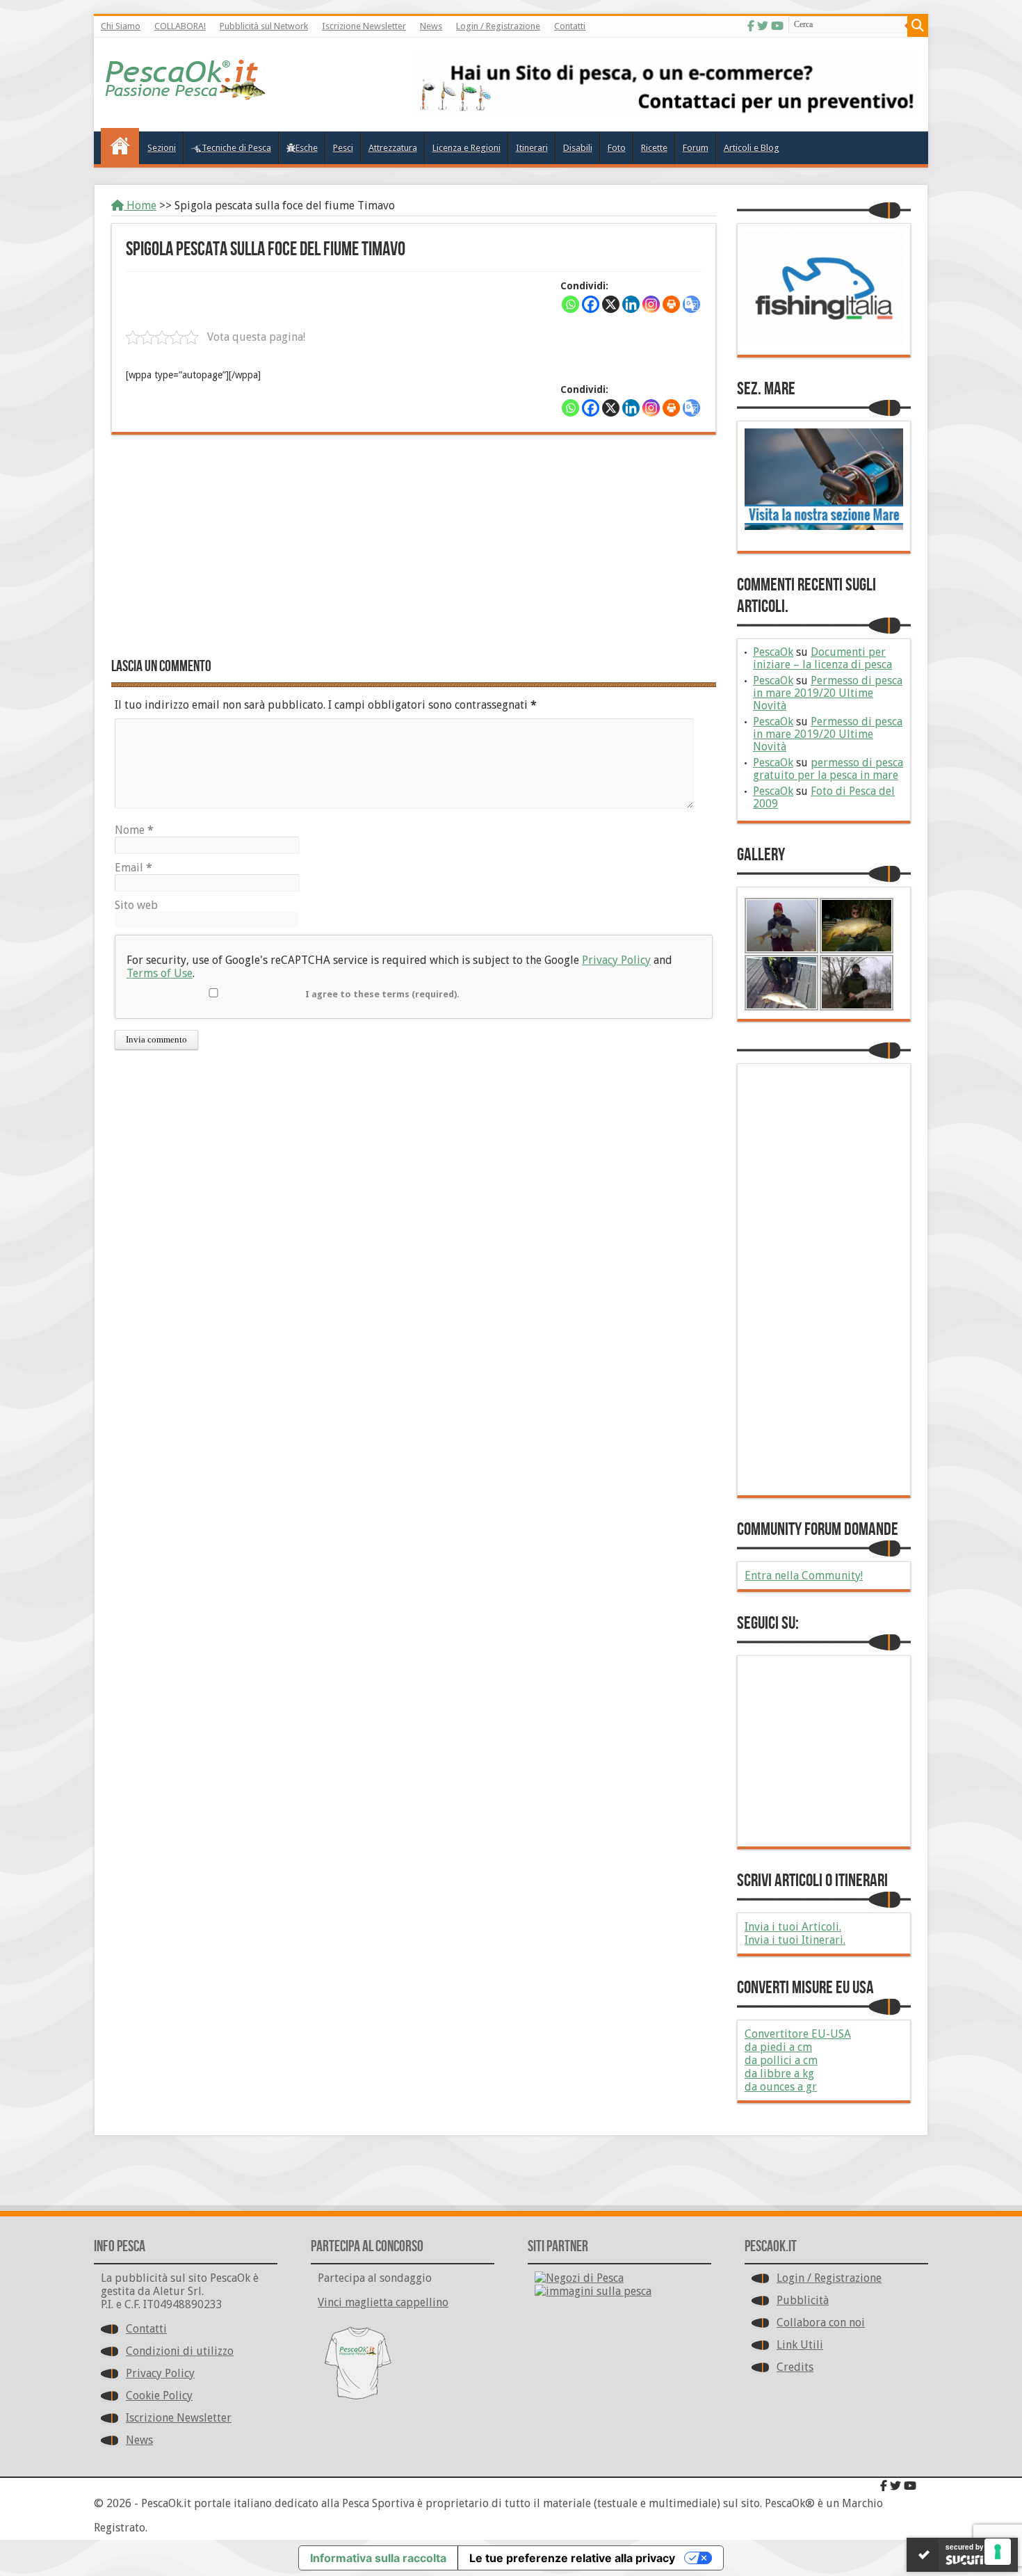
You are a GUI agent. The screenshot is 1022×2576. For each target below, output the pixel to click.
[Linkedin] (631, 304)
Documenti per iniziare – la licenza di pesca (822, 658)
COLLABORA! (180, 26)
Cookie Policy (159, 2396)
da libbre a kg (779, 2074)
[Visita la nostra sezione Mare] (824, 526)
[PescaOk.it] (186, 90)
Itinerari (532, 148)
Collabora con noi (821, 2323)
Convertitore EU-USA (798, 2034)
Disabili (578, 148)
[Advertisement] (414, 546)
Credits (795, 2367)
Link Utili (800, 2345)
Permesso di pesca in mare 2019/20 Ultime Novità (828, 693)
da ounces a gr (781, 2087)
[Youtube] (777, 26)
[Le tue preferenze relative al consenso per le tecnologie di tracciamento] (998, 2552)
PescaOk (773, 652)
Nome (134, 830)
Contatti (570, 26)
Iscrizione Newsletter (364, 26)
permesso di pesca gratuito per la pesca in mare (828, 769)
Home (140, 206)
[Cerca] (918, 26)
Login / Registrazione (498, 26)
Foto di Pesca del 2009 (824, 797)
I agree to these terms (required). (382, 994)
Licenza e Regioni (467, 148)
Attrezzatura (393, 148)
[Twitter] (763, 26)
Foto (617, 148)
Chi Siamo (121, 26)
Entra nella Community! (804, 1576)
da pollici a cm (781, 2060)
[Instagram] (651, 304)
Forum (696, 148)
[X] (611, 304)
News (431, 26)
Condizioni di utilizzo (180, 2351)
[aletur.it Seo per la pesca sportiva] (665, 110)
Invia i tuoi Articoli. (793, 1927)
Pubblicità (803, 2300)
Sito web (136, 905)
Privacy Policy (616, 960)
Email (133, 868)
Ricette (654, 148)
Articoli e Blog (752, 148)
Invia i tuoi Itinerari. (795, 1940)
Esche (307, 148)
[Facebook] (751, 26)
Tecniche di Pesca (236, 148)
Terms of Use (160, 973)
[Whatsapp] (570, 304)
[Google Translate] (691, 304)
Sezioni (162, 148)
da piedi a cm (778, 2047)
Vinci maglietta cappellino (383, 2302)
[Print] (671, 304)
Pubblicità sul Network (264, 26)
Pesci (343, 148)
